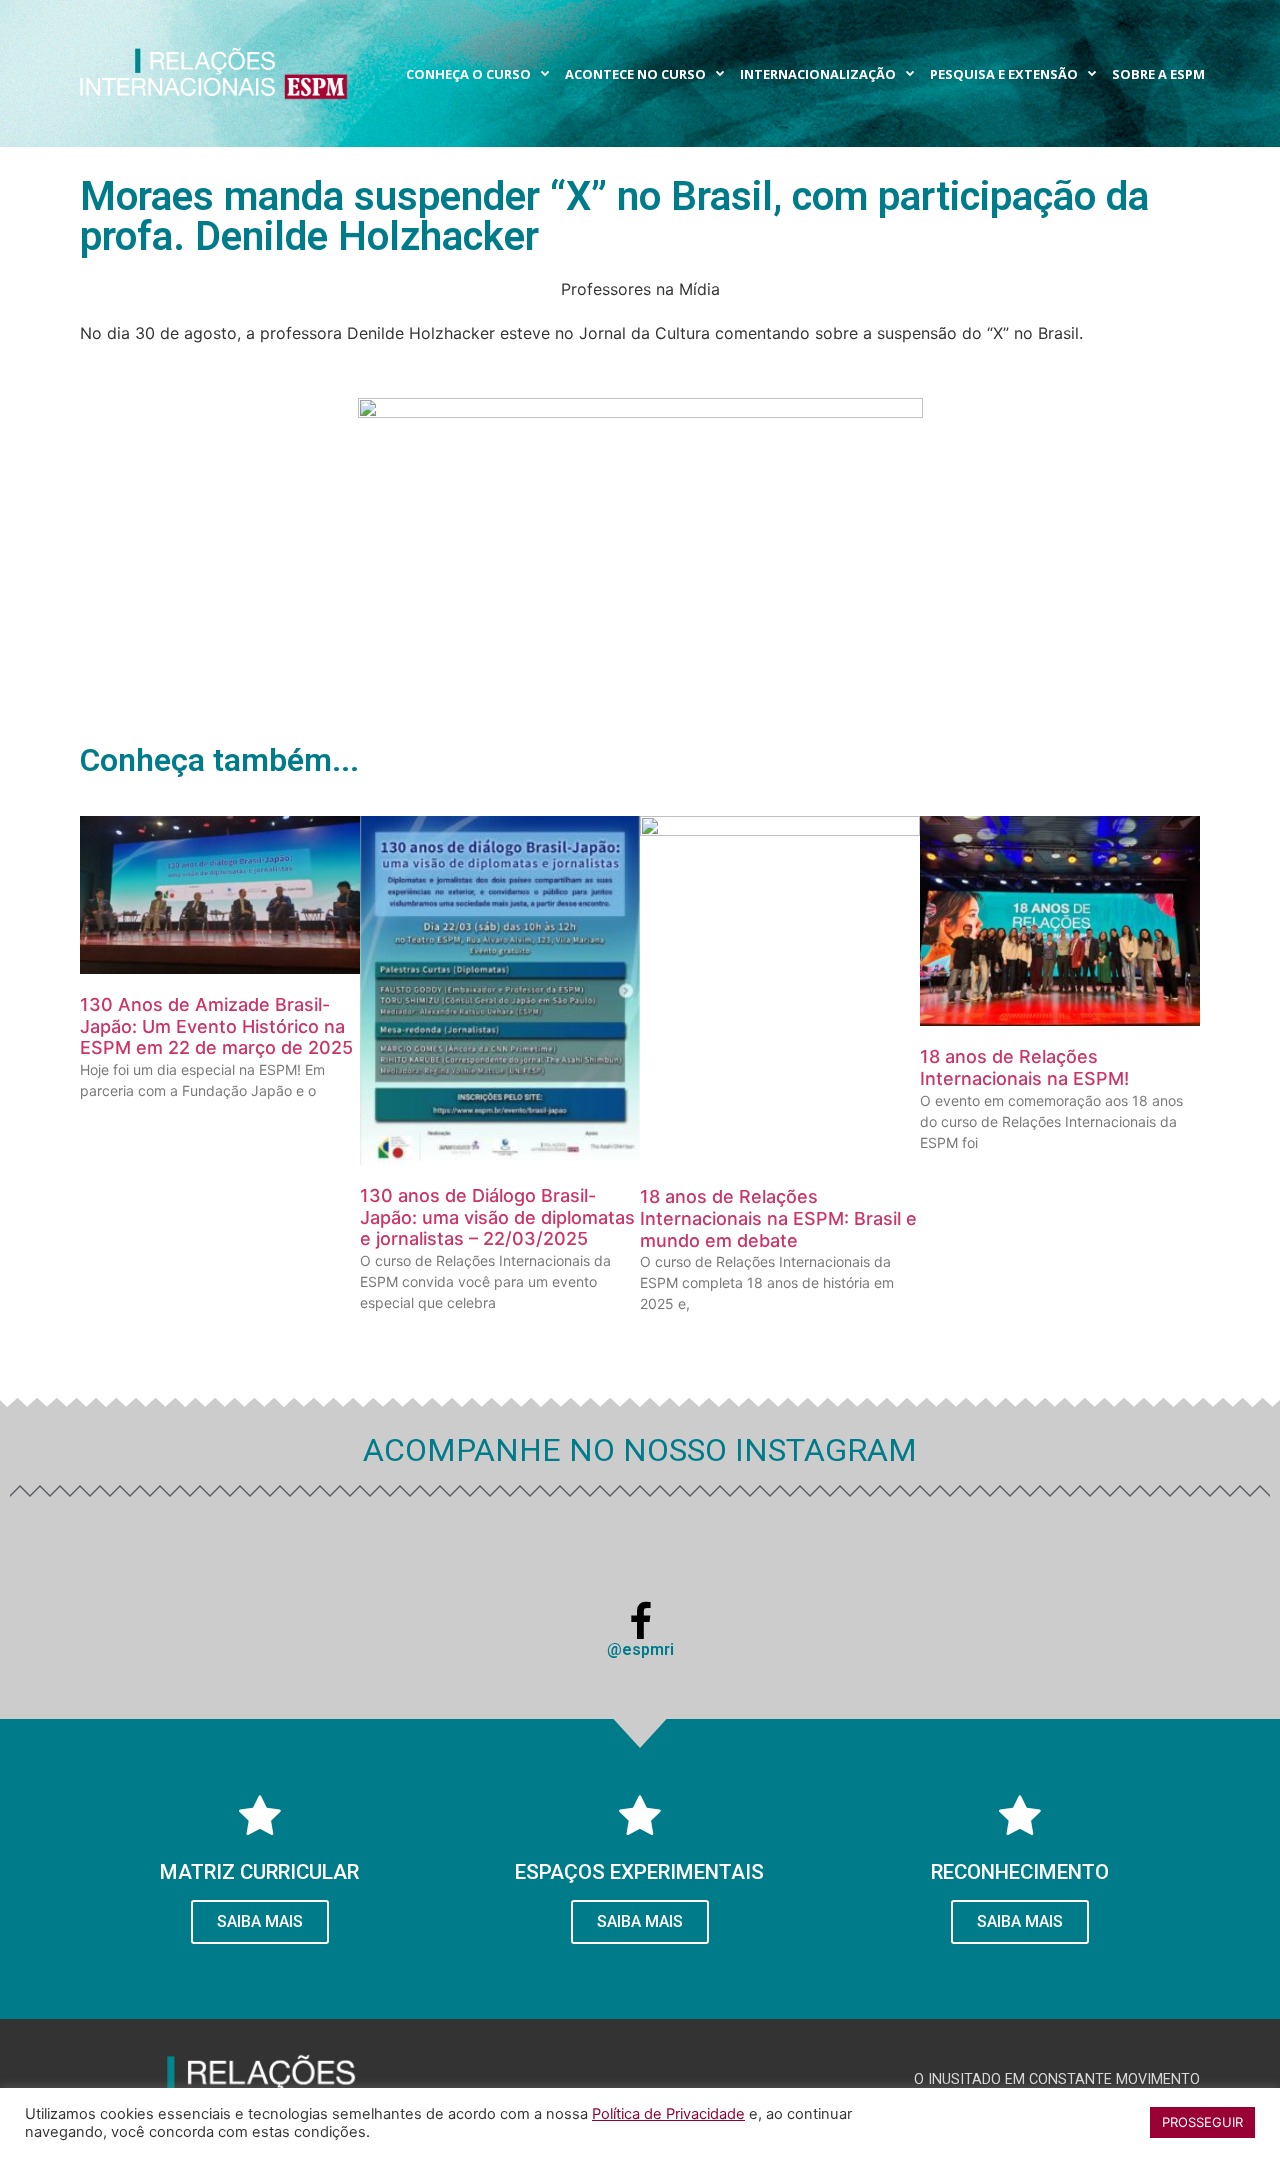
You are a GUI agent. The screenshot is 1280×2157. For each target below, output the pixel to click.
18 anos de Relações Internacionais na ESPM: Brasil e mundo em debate (778, 1218)
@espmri (640, 1649)
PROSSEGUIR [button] (1202, 2122)
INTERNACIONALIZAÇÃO (818, 74)
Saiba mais (1020, 1921)
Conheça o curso (468, 74)
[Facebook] (640, 1622)
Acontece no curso (635, 74)
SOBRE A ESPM (1158, 74)
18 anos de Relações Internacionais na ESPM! (1024, 1067)
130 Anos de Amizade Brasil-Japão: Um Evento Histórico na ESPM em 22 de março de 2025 (216, 1026)
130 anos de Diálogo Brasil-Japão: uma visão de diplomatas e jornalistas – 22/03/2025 (497, 1217)
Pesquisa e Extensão (1004, 74)
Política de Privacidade (668, 2114)
